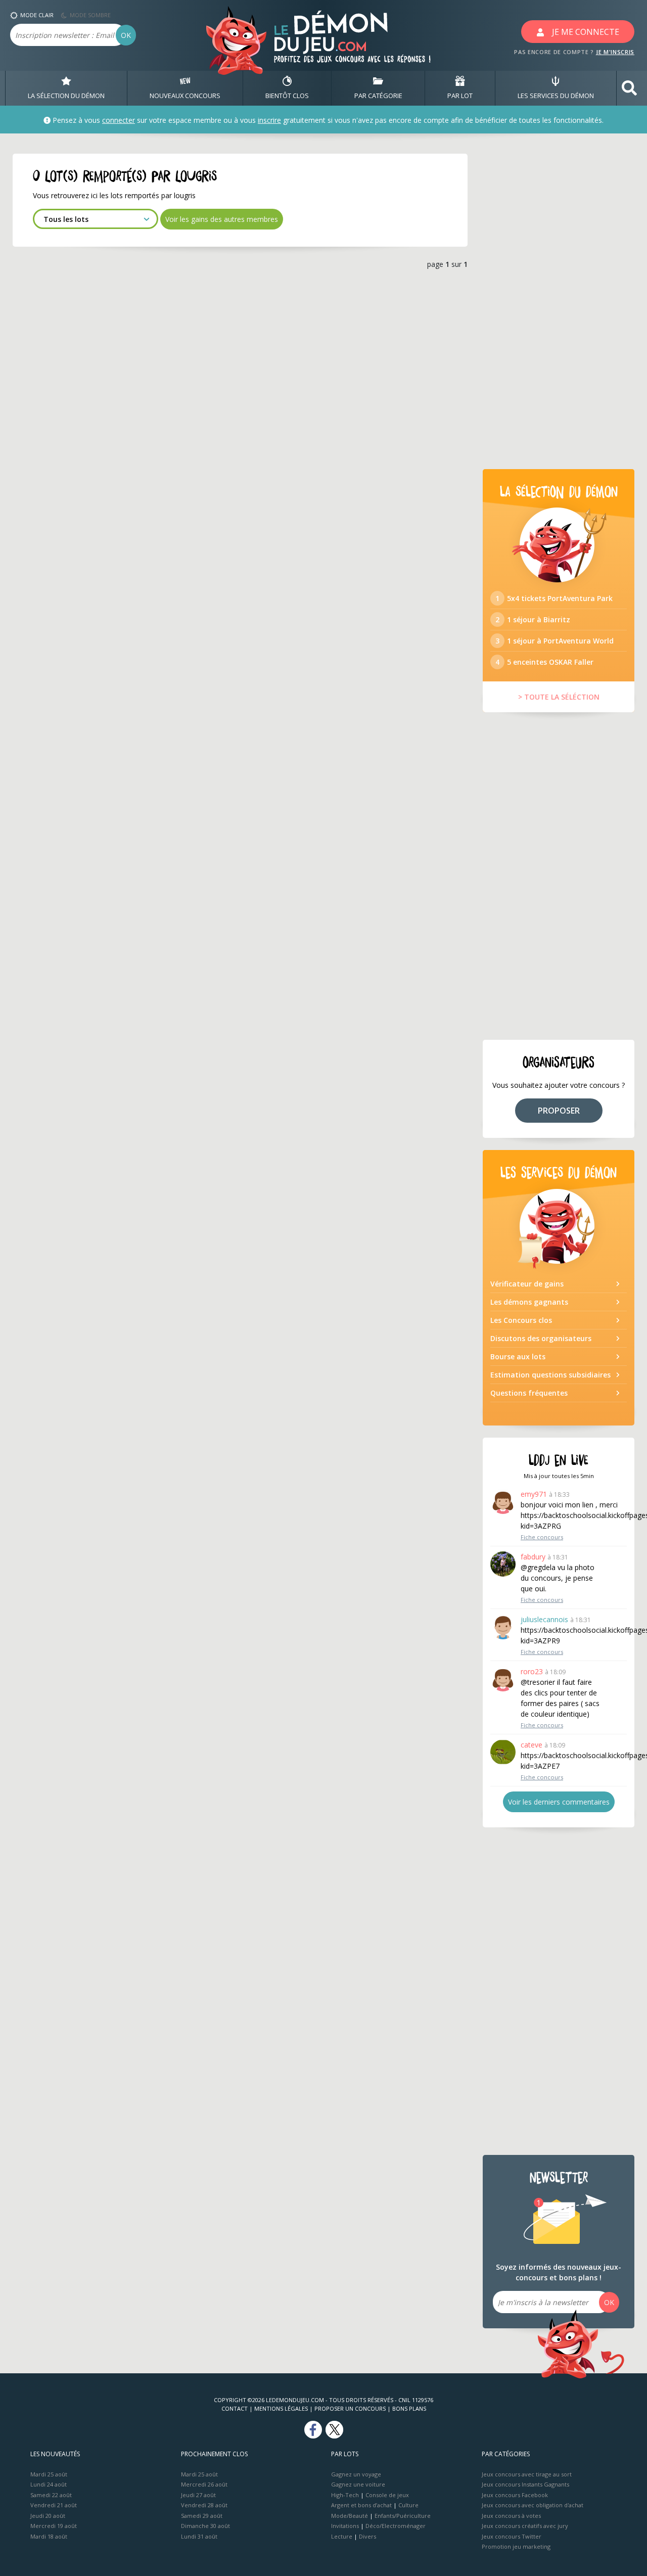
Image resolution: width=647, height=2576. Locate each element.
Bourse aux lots (518, 1356)
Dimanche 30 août (205, 2526)
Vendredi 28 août (204, 2505)
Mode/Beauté (350, 2516)
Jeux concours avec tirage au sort (527, 2474)
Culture (408, 2505)
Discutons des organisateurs (541, 1338)
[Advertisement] (559, 305)
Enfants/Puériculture (403, 2516)
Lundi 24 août (49, 2484)
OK (126, 35)
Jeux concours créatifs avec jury (525, 2526)
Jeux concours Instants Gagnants (525, 2484)
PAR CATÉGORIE (378, 96)
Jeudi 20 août (48, 2516)
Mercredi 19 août (54, 2526)
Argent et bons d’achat (361, 2505)
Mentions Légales (281, 2408)
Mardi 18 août (49, 2536)
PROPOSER (559, 1111)
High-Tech (345, 2495)
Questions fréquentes (529, 1393)
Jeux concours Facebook (515, 2495)
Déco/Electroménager (396, 2526)
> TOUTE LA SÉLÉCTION (559, 697)
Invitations (345, 2526)
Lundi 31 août (199, 2536)
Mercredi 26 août (204, 2484)
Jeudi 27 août (198, 2495)
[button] (629, 88)
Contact (235, 2408)
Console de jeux (387, 2495)
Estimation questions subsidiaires (550, 1375)
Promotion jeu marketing (516, 2546)
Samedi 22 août (51, 2495)
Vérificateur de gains (527, 1284)
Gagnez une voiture (358, 2484)
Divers (367, 2536)
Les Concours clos (521, 1320)
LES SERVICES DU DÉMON (556, 96)
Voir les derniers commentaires (559, 1802)
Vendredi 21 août (54, 2505)
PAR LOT (460, 96)
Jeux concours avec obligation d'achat (533, 2505)
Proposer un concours (350, 2408)
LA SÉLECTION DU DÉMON (66, 96)
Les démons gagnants (529, 1302)
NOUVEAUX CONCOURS (185, 96)
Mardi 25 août (49, 2474)
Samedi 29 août (202, 2516)
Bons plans (409, 2408)
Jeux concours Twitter (512, 2536)
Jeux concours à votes (511, 2516)
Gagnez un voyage (356, 2474)
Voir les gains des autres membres (222, 219)
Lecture (342, 2536)
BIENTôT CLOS (287, 96)
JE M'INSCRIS (615, 52)
